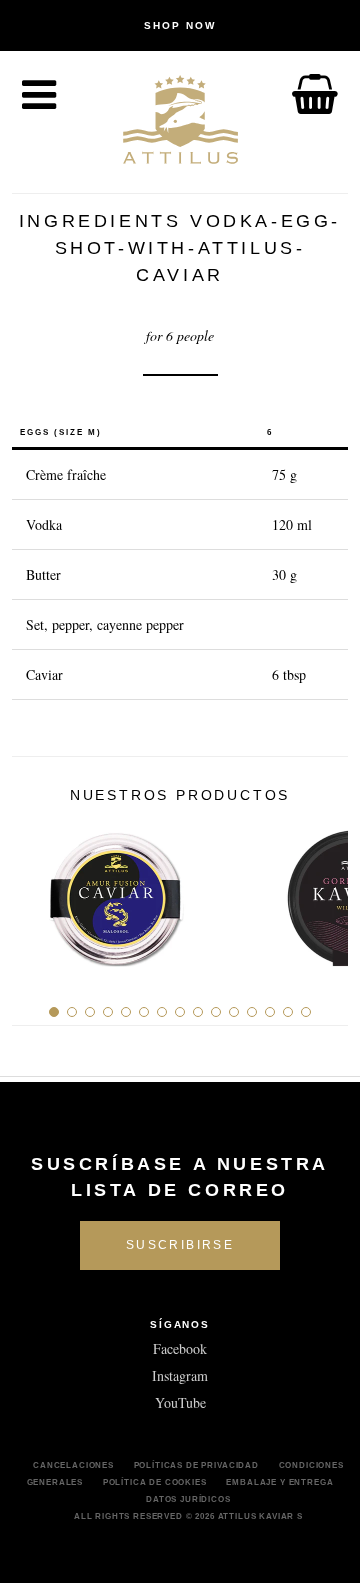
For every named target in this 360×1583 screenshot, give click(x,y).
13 (270, 1012)
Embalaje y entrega (279, 1482)
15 (306, 1012)
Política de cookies (155, 1482)
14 (288, 1012)
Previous (34, 891)
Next (325, 891)
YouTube (180, 1402)
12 (252, 1012)
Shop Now (180, 25)
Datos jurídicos (188, 1499)
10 (216, 1012)
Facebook (180, 1348)
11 (234, 1012)
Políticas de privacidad (196, 1465)
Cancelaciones (73, 1465)
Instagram (180, 1375)
